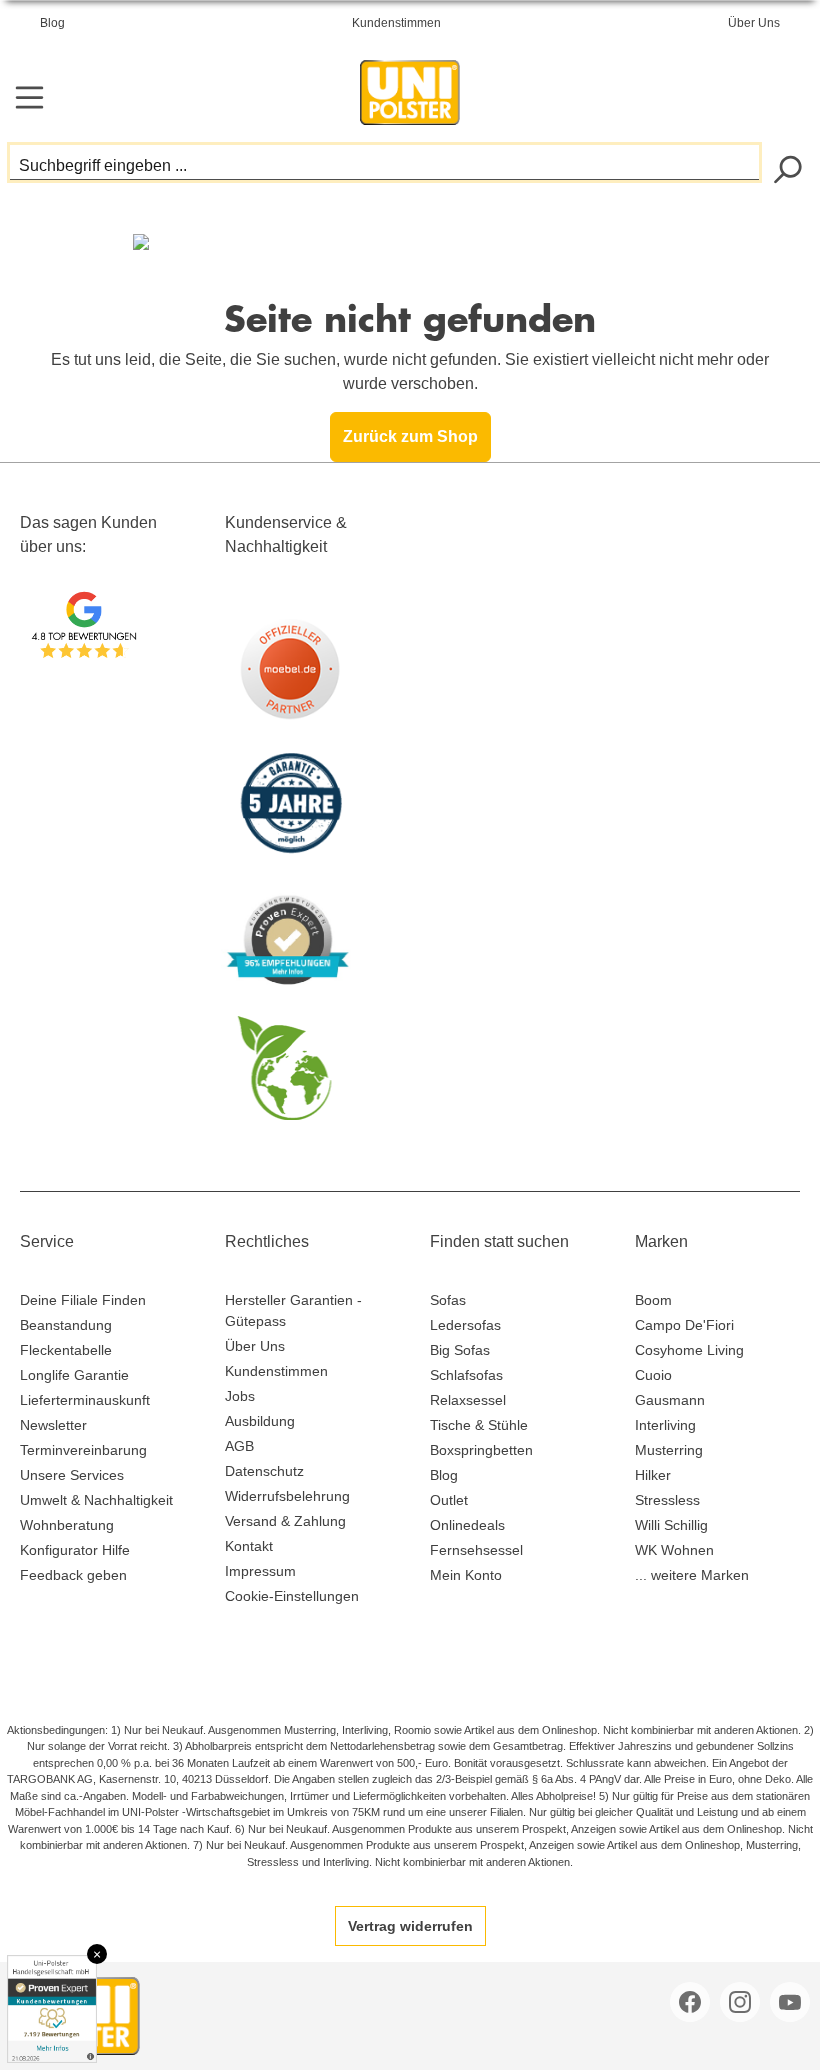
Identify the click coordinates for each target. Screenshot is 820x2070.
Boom (653, 1300)
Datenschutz (264, 1471)
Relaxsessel (468, 1400)
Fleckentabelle (66, 1350)
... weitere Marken (692, 1575)
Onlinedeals (467, 1525)
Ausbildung (260, 1421)
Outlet (449, 1500)
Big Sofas (460, 1350)
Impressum (260, 1571)
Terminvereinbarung (83, 1450)
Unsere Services (72, 1475)
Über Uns (754, 23)
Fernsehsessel (476, 1550)
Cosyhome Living (689, 1350)
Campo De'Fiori (684, 1325)
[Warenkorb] (787, 99)
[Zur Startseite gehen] (410, 87)
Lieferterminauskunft (85, 1400)
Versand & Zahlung (285, 1521)
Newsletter (53, 1425)
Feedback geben (73, 1575)
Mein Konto (466, 1575)
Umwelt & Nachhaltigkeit (96, 1500)
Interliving (665, 1425)
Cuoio (653, 1375)
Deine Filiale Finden (83, 1300)
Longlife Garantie (74, 1375)
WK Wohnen (674, 1550)
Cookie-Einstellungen (292, 1596)
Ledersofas (465, 1325)
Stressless (667, 1500)
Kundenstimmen (396, 23)
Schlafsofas (466, 1375)
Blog (52, 23)
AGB (239, 1446)
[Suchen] (786, 167)
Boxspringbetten (481, 1450)
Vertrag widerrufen (410, 1926)
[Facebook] (692, 2002)
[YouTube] (792, 2002)
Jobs (240, 1396)
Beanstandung (66, 1325)
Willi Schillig (671, 1525)
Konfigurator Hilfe (75, 1550)
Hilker (653, 1475)
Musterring (669, 1450)
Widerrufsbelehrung (287, 1496)
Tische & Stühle (479, 1425)
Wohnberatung (67, 1525)
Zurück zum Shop (410, 436)
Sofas (448, 1300)
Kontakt (249, 1546)
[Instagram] (742, 2002)
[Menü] (29, 97)
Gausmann (670, 1400)
